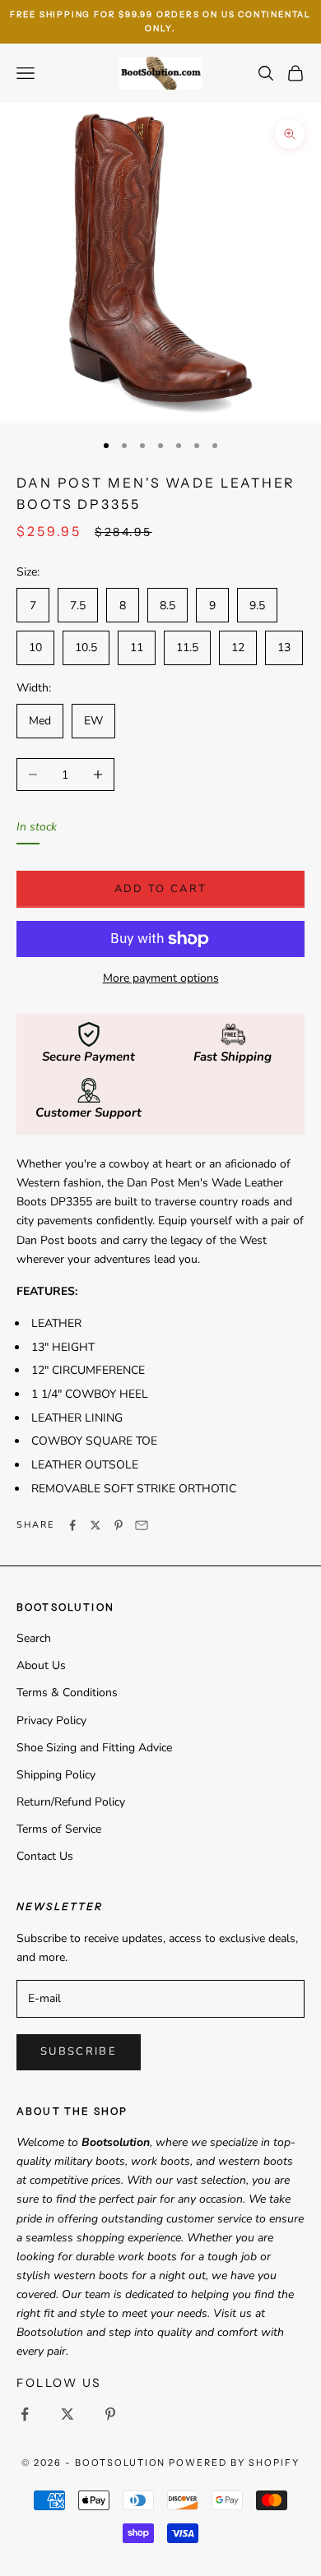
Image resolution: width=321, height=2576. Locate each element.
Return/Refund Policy (71, 1802)
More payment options (161, 978)
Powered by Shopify (234, 2463)
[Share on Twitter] (95, 1525)
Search (34, 1638)
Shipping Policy (56, 1775)
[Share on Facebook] (72, 1525)
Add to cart (161, 889)
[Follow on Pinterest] (110, 2414)
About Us (41, 1665)
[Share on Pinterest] (119, 1525)
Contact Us (45, 1856)
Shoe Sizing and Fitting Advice (94, 1748)
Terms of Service (59, 1829)
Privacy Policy (51, 1720)
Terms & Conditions (67, 1693)
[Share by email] (142, 1525)
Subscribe (79, 2051)
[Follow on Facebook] (25, 2414)
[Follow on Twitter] (67, 2414)
